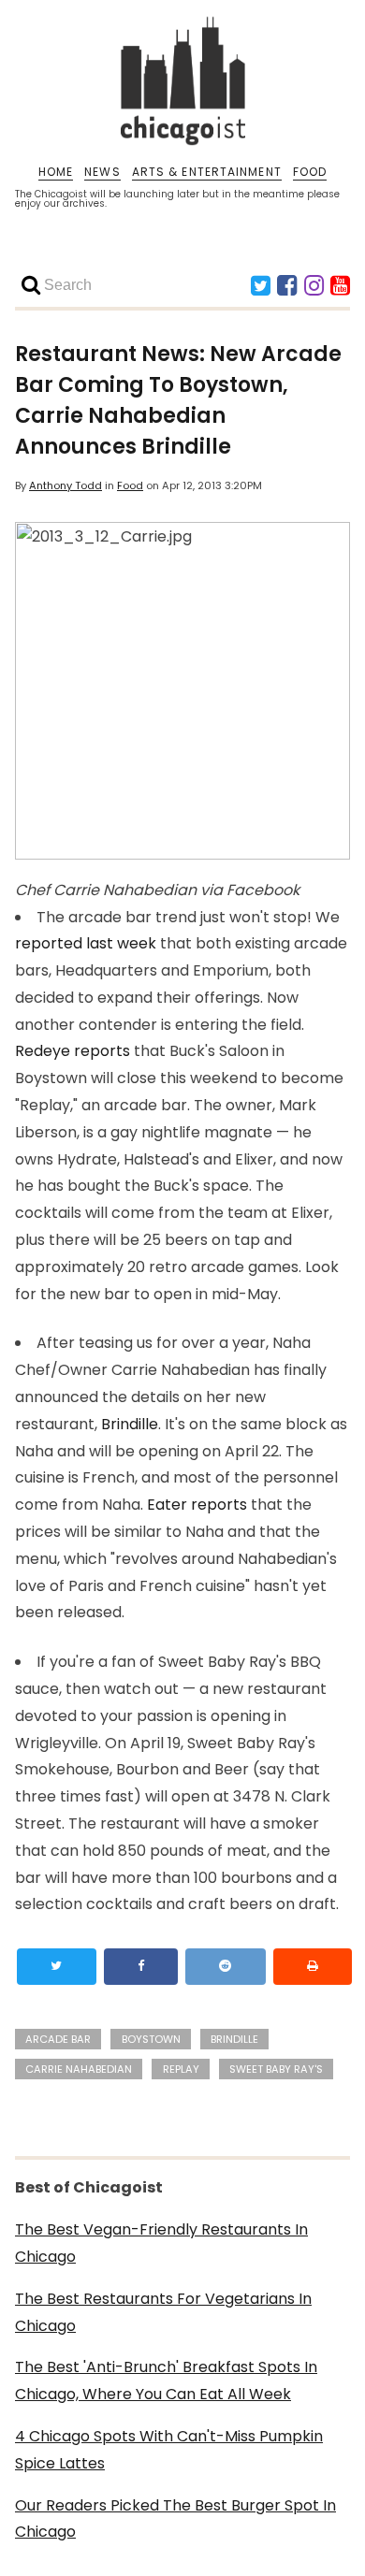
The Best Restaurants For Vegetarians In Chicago (163, 2312)
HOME (56, 172)
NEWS (102, 172)
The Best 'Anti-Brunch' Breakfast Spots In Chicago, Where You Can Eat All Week (166, 2381)
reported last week (86, 943)
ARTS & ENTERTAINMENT (207, 172)
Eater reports (197, 1505)
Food (130, 485)
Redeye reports (73, 1051)
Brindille (130, 1424)
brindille (234, 2039)
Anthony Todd (66, 485)
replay (181, 2069)
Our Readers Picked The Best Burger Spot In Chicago (175, 2519)
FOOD (310, 172)
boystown (151, 2039)
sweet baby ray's (276, 2069)
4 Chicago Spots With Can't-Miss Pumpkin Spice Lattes (169, 2450)
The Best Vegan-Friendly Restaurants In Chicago (161, 2243)
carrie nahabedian (79, 2069)
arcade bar (58, 2039)
